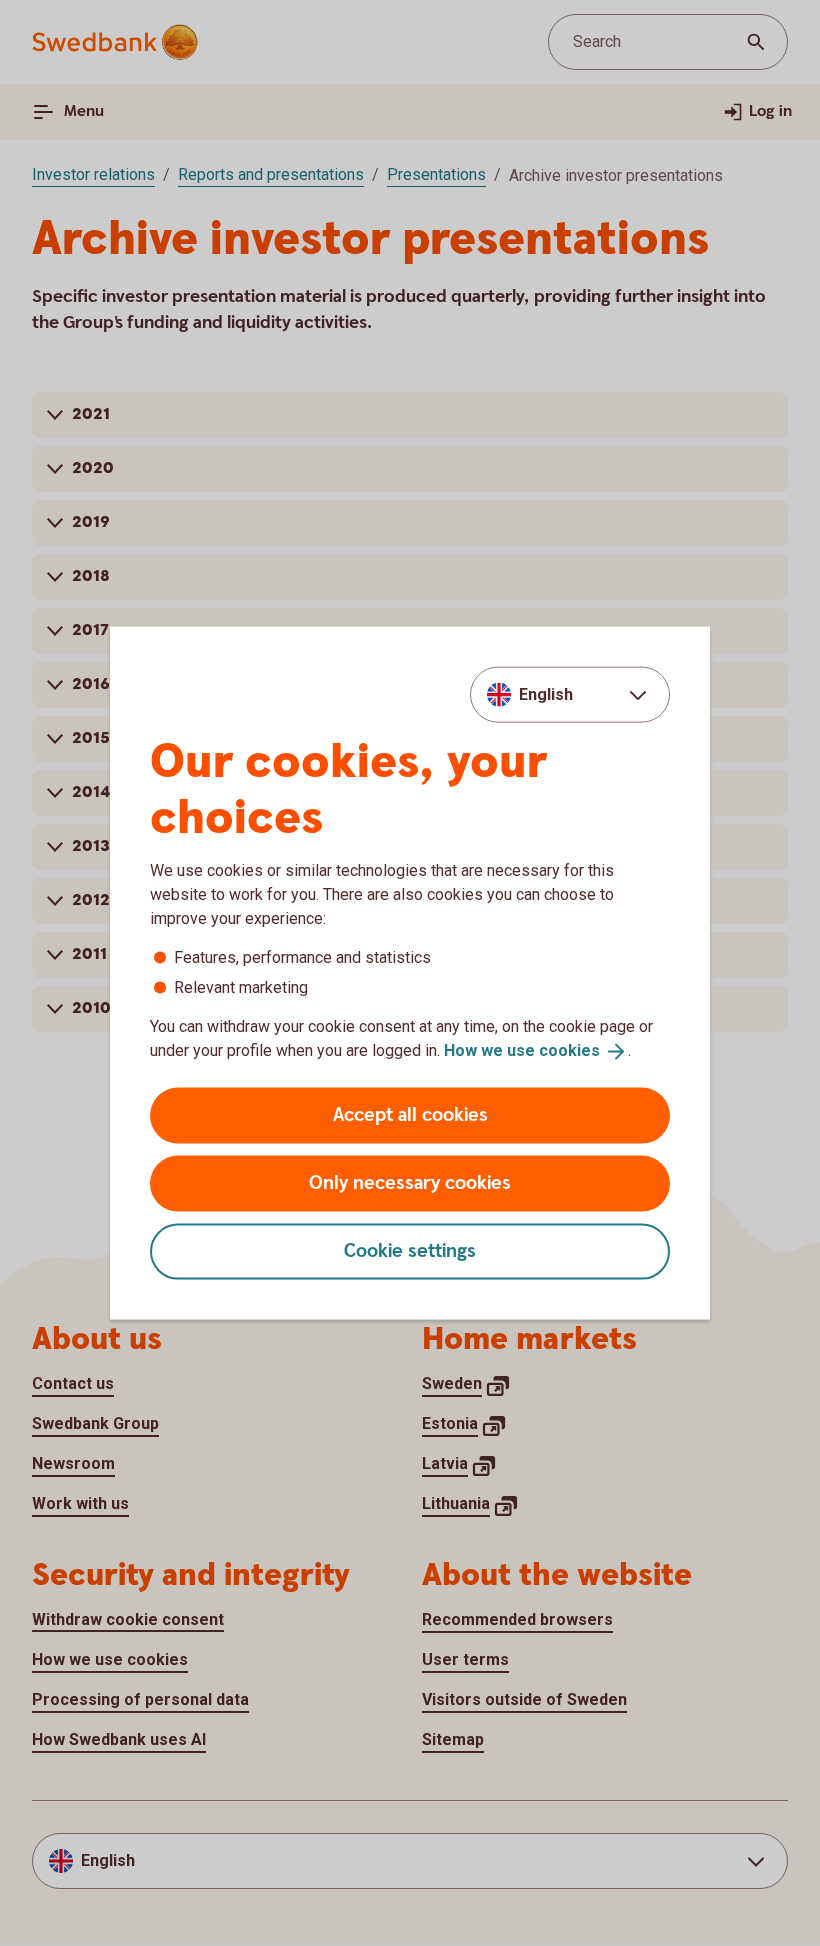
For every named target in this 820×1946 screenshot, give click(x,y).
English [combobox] (546, 694)
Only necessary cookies (410, 1182)
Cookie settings (410, 1250)
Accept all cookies (410, 1114)
